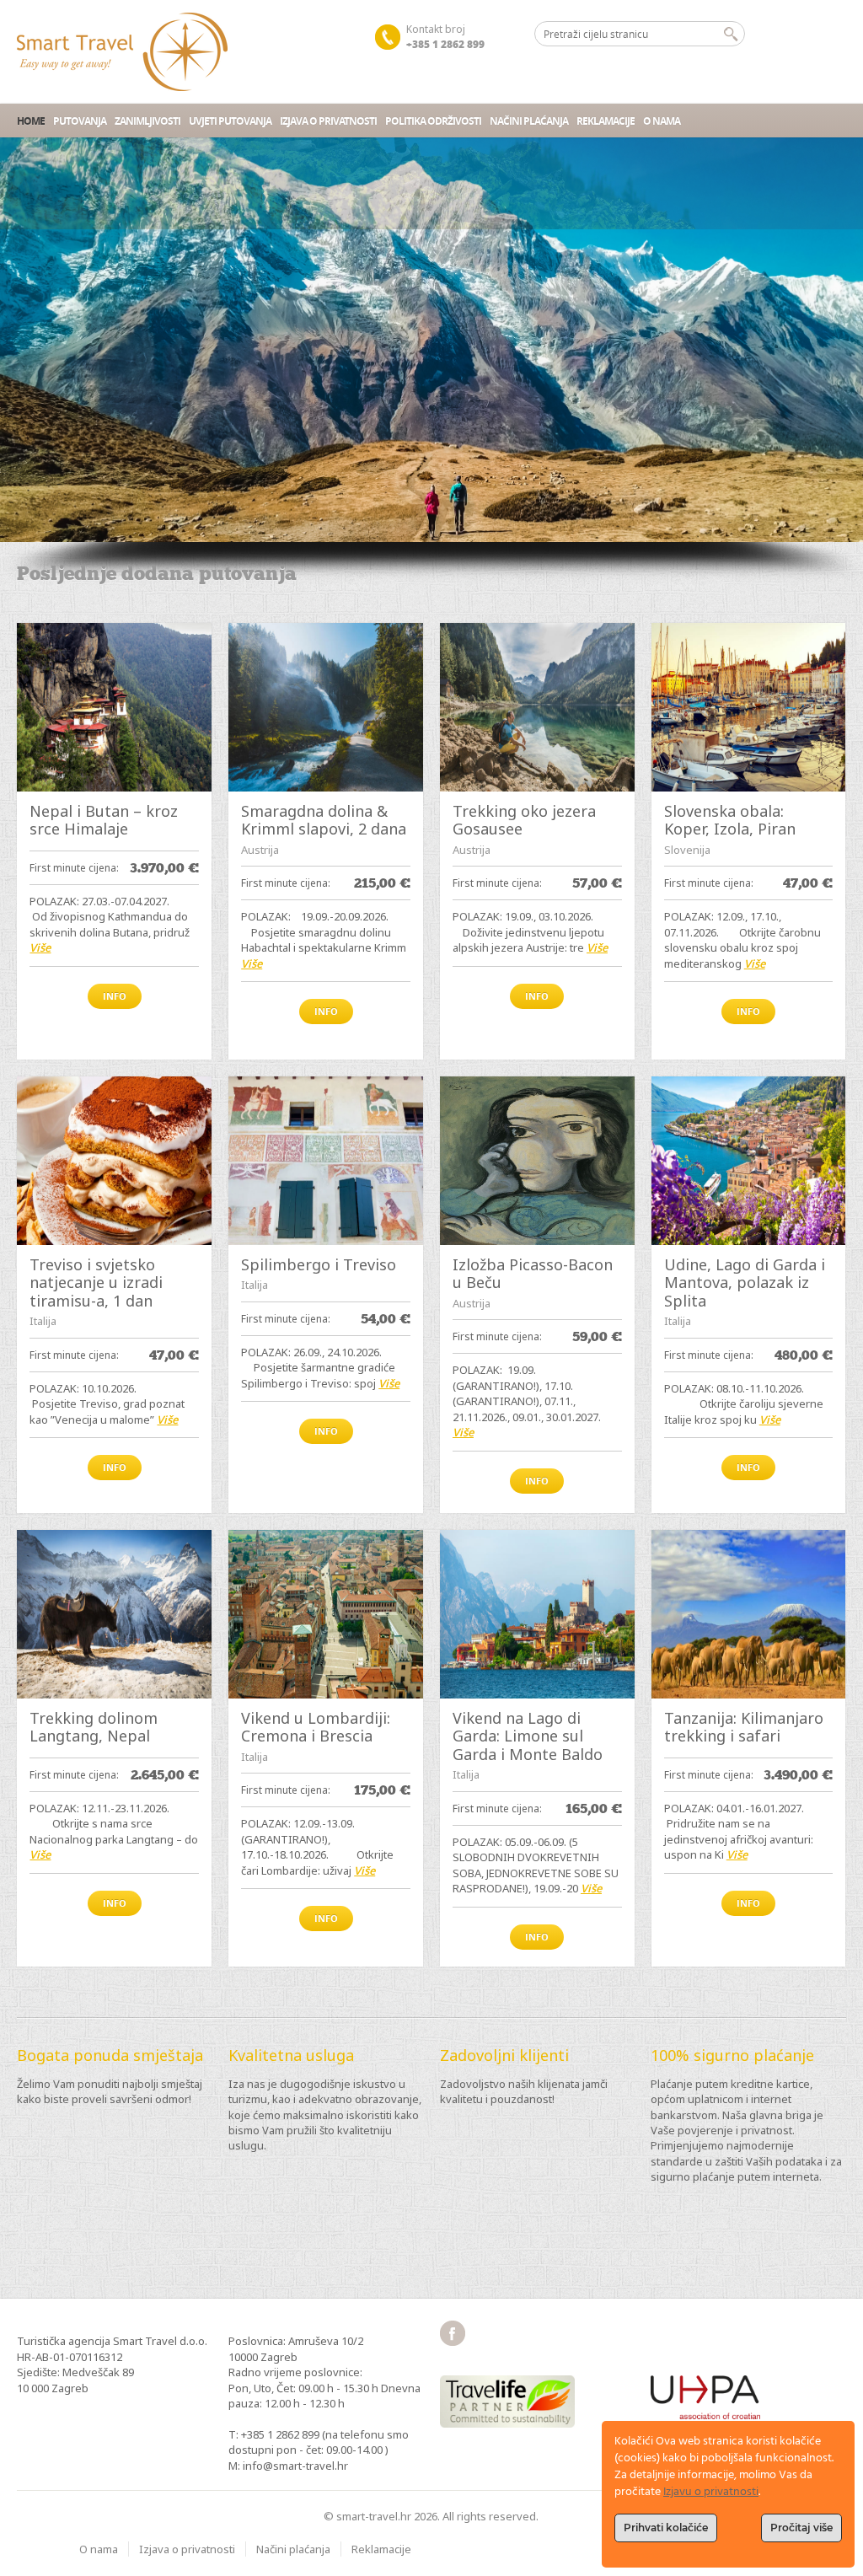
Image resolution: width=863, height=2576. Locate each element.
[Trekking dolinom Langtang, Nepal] (114, 1614)
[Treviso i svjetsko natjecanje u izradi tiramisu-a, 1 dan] (114, 1161)
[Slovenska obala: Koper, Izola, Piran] (749, 707)
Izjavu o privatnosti (711, 2492)
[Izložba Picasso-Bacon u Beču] (537, 1161)
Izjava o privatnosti (328, 121)
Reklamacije (606, 121)
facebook (453, 2333)
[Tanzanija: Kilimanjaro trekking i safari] (749, 1614)
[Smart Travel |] (122, 52)
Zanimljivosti (147, 121)
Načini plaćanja (529, 121)
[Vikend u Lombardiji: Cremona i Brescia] (326, 1614)
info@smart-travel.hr (295, 2466)
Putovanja (80, 121)
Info (115, 996)
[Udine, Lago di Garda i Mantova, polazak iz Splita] (749, 1161)
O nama (662, 121)
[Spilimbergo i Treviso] (326, 1161)
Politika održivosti (433, 121)
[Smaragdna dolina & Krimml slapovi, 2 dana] (326, 707)
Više (40, 947)
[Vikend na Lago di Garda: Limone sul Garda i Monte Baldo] (537, 1614)
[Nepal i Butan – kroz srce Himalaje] (114, 707)
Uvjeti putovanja (230, 121)
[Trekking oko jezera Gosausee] (537, 707)
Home (31, 121)
